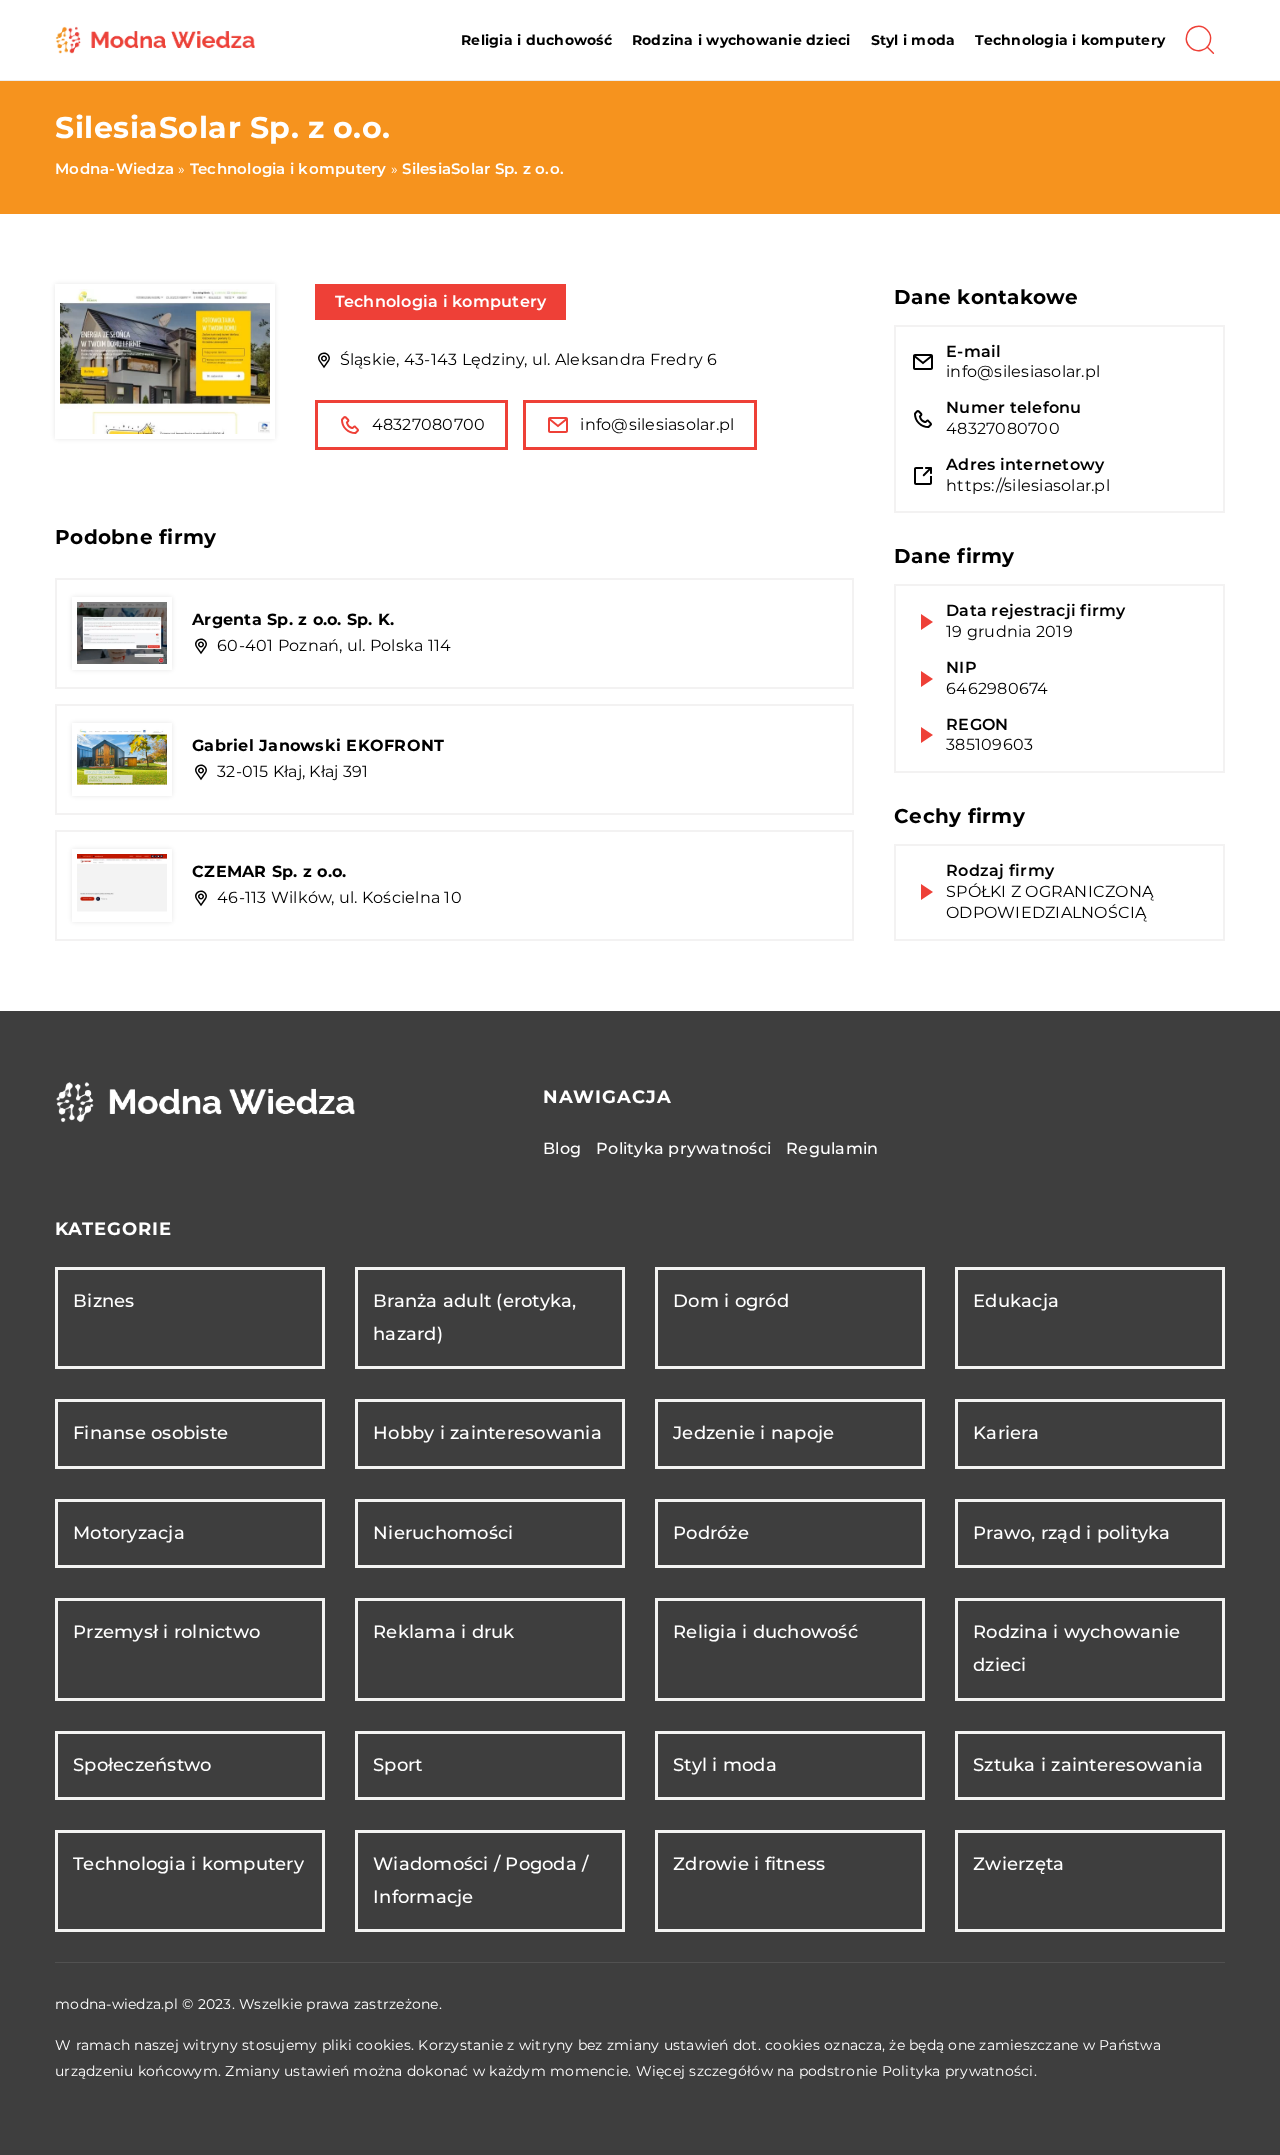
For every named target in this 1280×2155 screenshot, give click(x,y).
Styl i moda (913, 40)
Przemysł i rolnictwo (166, 1632)
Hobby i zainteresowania (487, 1433)
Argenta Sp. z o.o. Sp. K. (293, 619)
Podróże (711, 1533)
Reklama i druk (444, 1632)
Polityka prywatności (683, 1148)
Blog (562, 1148)
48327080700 (429, 424)
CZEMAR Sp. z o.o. (269, 871)
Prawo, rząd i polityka (1072, 1533)
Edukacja (1016, 1301)
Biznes (104, 1301)
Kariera (1006, 1433)
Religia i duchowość (536, 40)
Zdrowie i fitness (749, 1864)
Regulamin (832, 1148)
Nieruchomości (443, 1533)
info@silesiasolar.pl (657, 424)
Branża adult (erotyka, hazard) (475, 1317)
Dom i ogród (731, 1301)
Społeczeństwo (142, 1765)
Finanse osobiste (150, 1433)
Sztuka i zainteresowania (1088, 1765)
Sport (397, 1765)
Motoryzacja (129, 1533)
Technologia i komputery (1070, 40)
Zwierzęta (1018, 1864)
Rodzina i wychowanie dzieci (741, 40)
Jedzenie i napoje (753, 1433)
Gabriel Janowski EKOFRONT (318, 745)
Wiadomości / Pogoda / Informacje (480, 1880)
